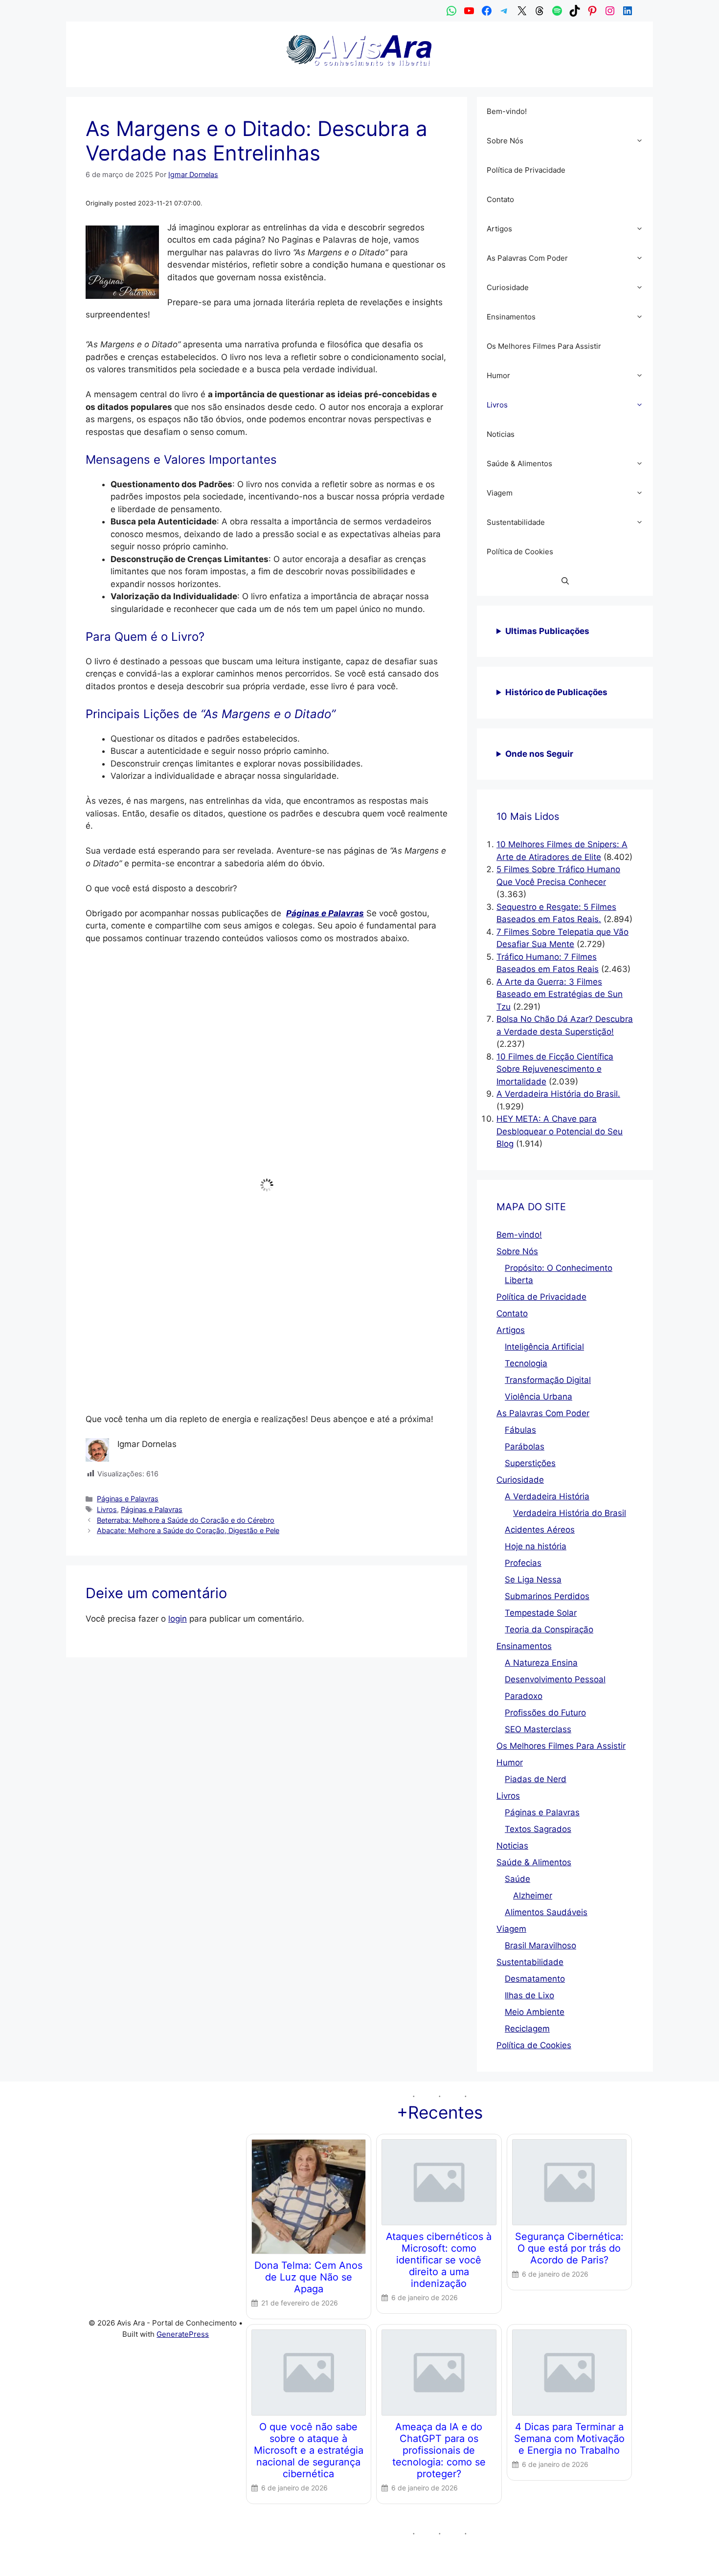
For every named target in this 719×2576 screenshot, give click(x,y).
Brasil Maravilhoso (540, 1945)
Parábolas (525, 1446)
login (178, 1619)
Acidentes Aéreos (540, 1530)
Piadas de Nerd (536, 1779)
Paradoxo (524, 1696)
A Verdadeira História (547, 1496)
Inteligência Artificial (544, 1347)
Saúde (517, 1879)
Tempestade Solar (541, 1613)
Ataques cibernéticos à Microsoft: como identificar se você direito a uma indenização (439, 2260)
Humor (498, 375)
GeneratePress (183, 2334)
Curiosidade (508, 287)
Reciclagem (527, 2029)
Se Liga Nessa (533, 1580)
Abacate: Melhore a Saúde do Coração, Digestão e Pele (188, 1530)
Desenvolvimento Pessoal (555, 1679)
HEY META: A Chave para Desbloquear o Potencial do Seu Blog (560, 1131)
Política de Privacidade (526, 170)
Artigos (499, 229)
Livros (107, 1509)
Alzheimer (533, 1896)
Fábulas (520, 1430)
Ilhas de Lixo (529, 1995)
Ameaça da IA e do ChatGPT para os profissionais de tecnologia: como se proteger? (439, 2450)
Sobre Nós (505, 141)
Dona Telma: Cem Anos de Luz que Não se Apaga (308, 2277)
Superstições (530, 1463)
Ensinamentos (511, 317)
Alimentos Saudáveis (546, 1912)
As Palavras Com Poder (527, 258)
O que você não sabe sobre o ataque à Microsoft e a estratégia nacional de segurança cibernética (309, 2450)
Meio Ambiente (535, 2012)
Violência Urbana (539, 1397)
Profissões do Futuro (545, 1713)
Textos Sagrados (538, 1829)
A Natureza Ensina (541, 1663)
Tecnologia (526, 1363)
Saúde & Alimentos (519, 463)
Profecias (523, 1563)
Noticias (501, 434)
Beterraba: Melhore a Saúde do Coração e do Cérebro (186, 1520)
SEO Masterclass (538, 1729)
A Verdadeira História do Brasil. (558, 1094)
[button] (642, 141)
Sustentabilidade (516, 522)
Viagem (500, 493)
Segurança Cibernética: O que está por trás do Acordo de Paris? (569, 2248)
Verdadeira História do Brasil (570, 1513)
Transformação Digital (548, 1380)
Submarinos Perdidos (547, 1596)
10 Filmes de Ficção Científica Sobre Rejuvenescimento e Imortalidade (555, 1069)
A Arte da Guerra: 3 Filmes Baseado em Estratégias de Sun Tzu (560, 994)
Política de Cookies (520, 552)
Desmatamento (535, 1979)
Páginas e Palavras (128, 1499)
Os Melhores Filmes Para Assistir (544, 346)
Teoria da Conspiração (549, 1629)
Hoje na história (536, 1546)
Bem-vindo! (507, 111)
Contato (500, 199)
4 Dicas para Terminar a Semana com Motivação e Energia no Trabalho (569, 2439)
